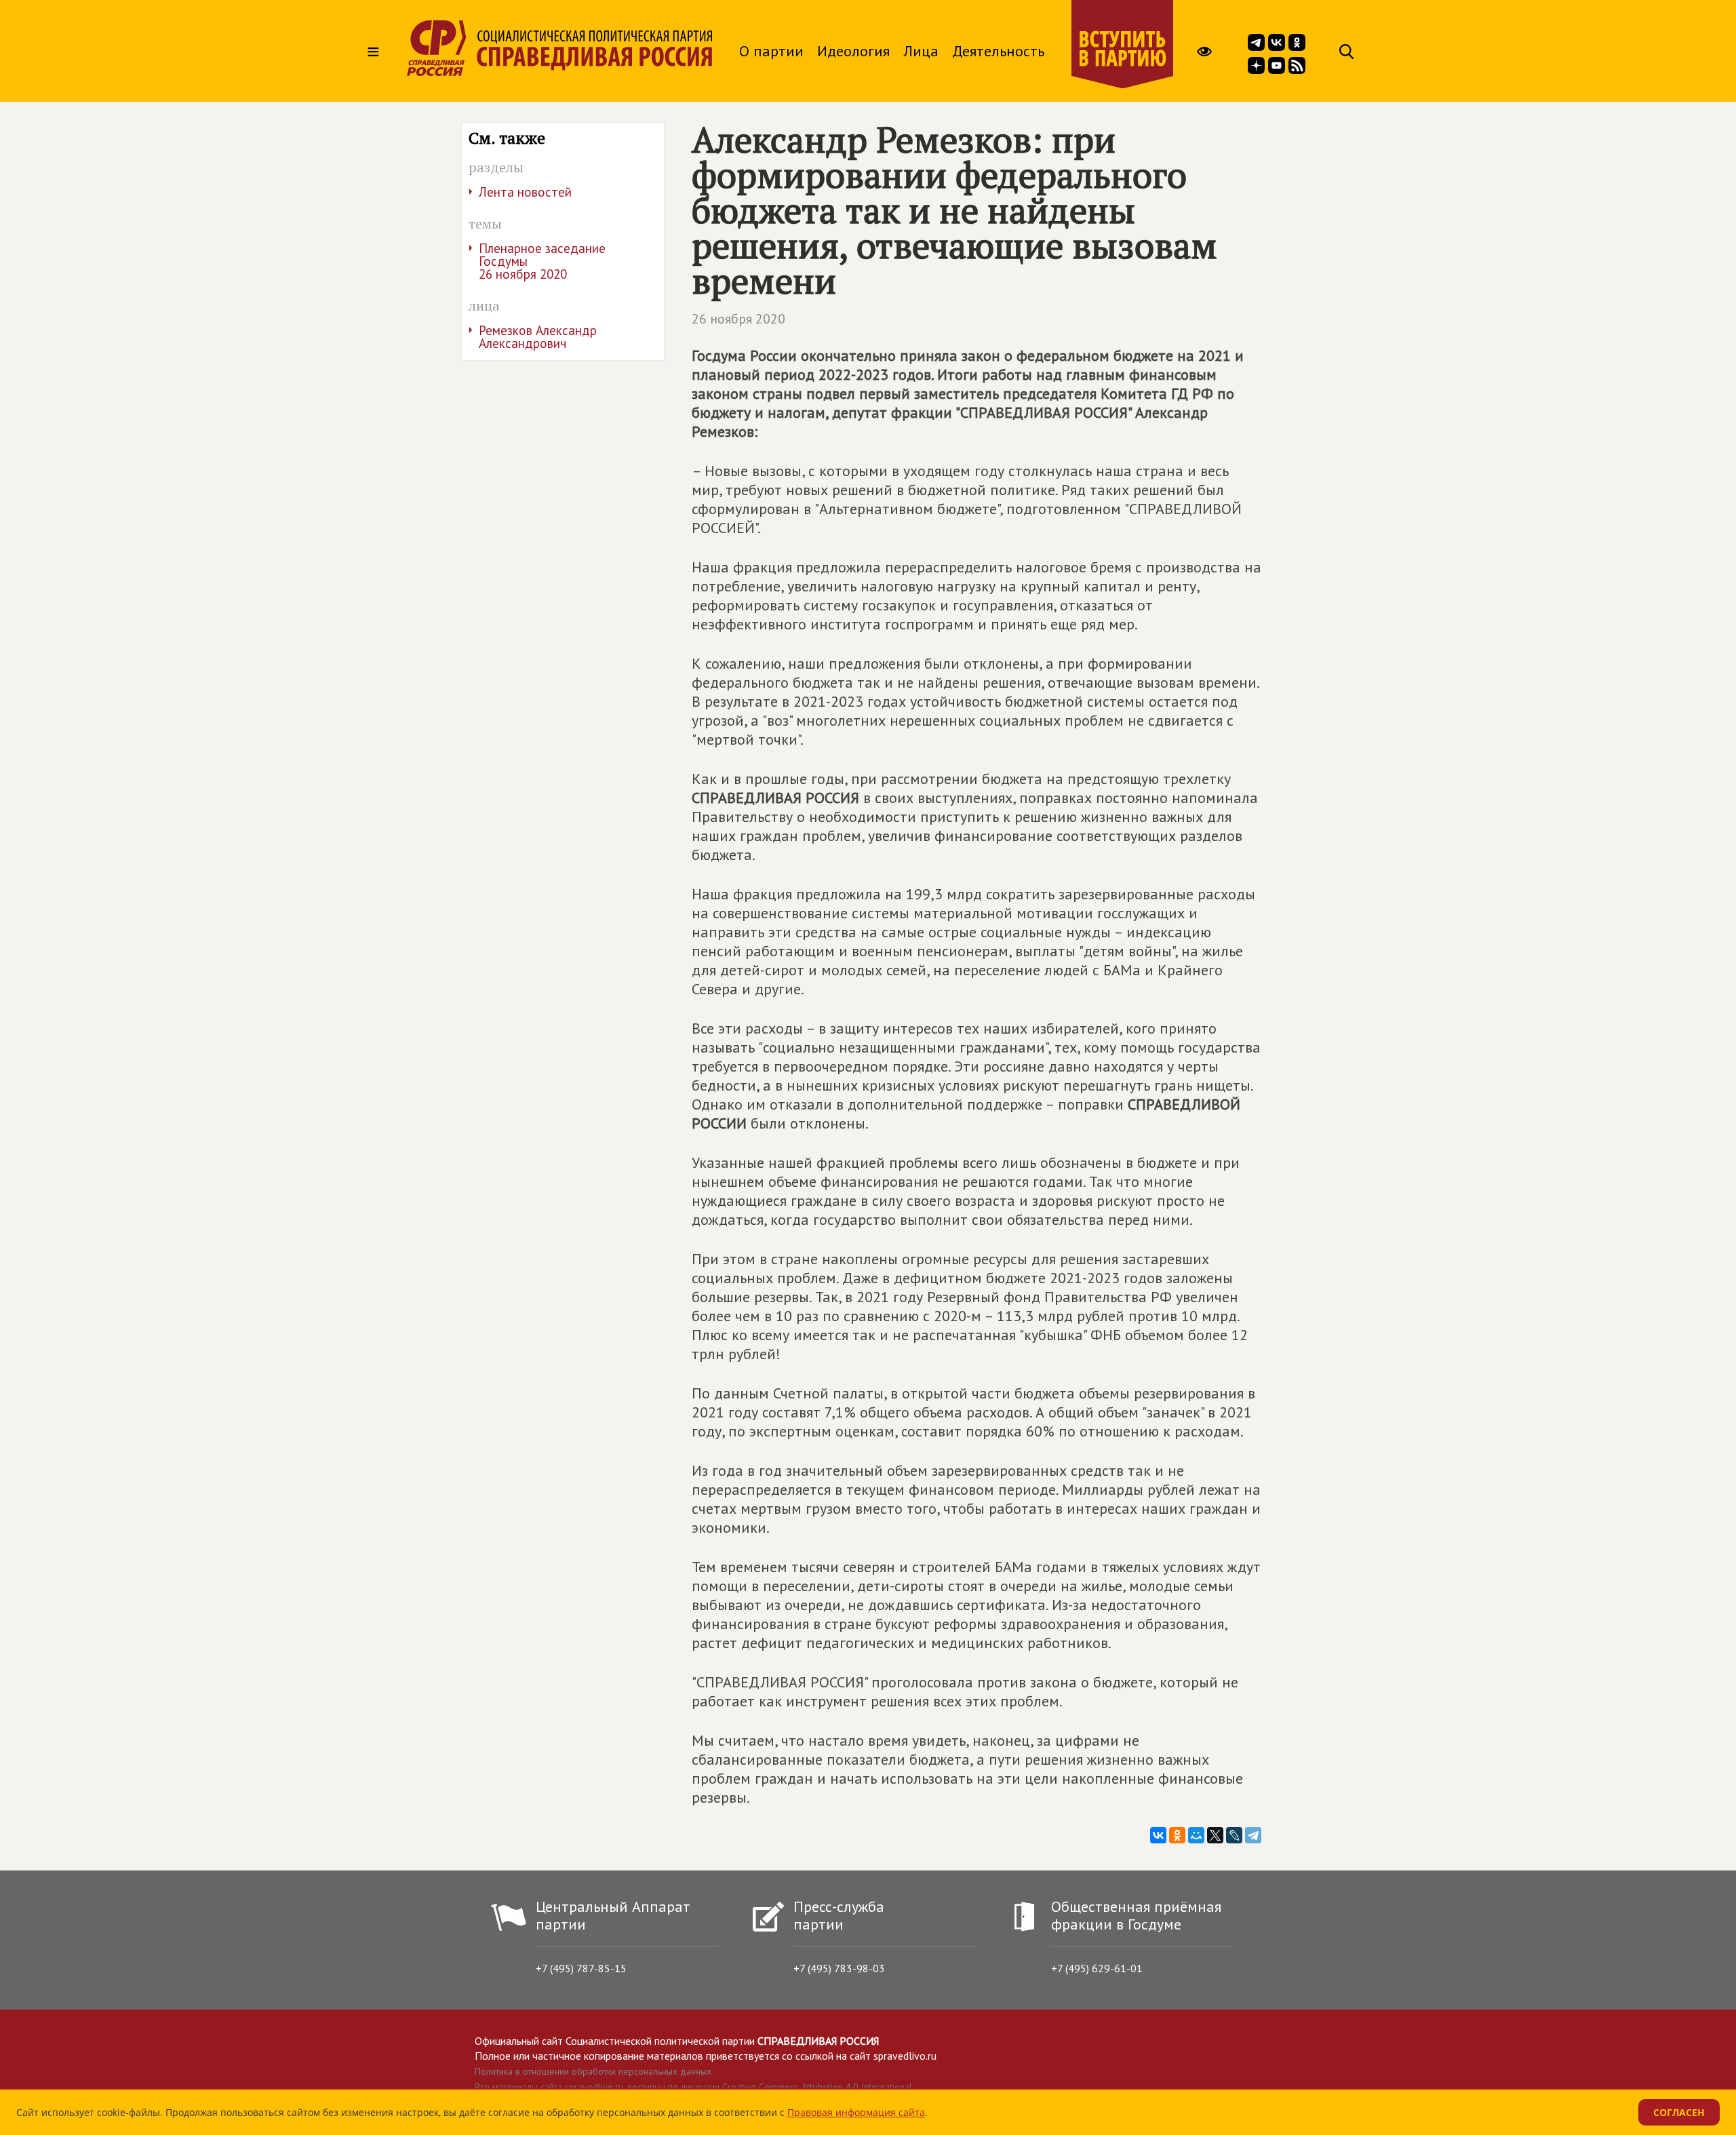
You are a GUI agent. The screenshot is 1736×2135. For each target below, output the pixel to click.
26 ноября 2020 (738, 319)
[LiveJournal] (1234, 1835)
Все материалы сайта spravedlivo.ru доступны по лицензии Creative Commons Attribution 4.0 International (693, 2087)
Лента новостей (525, 192)
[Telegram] (1253, 1835)
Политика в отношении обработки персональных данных (593, 2071)
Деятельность (998, 51)
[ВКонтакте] (1158, 1835)
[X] (1215, 1835)
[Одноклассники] (1177, 1835)
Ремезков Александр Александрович (538, 337)
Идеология (853, 51)
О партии (771, 51)
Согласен (1679, 2112)
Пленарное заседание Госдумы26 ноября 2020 (542, 261)
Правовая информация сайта (856, 2112)
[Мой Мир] (1196, 1835)
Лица (921, 51)
